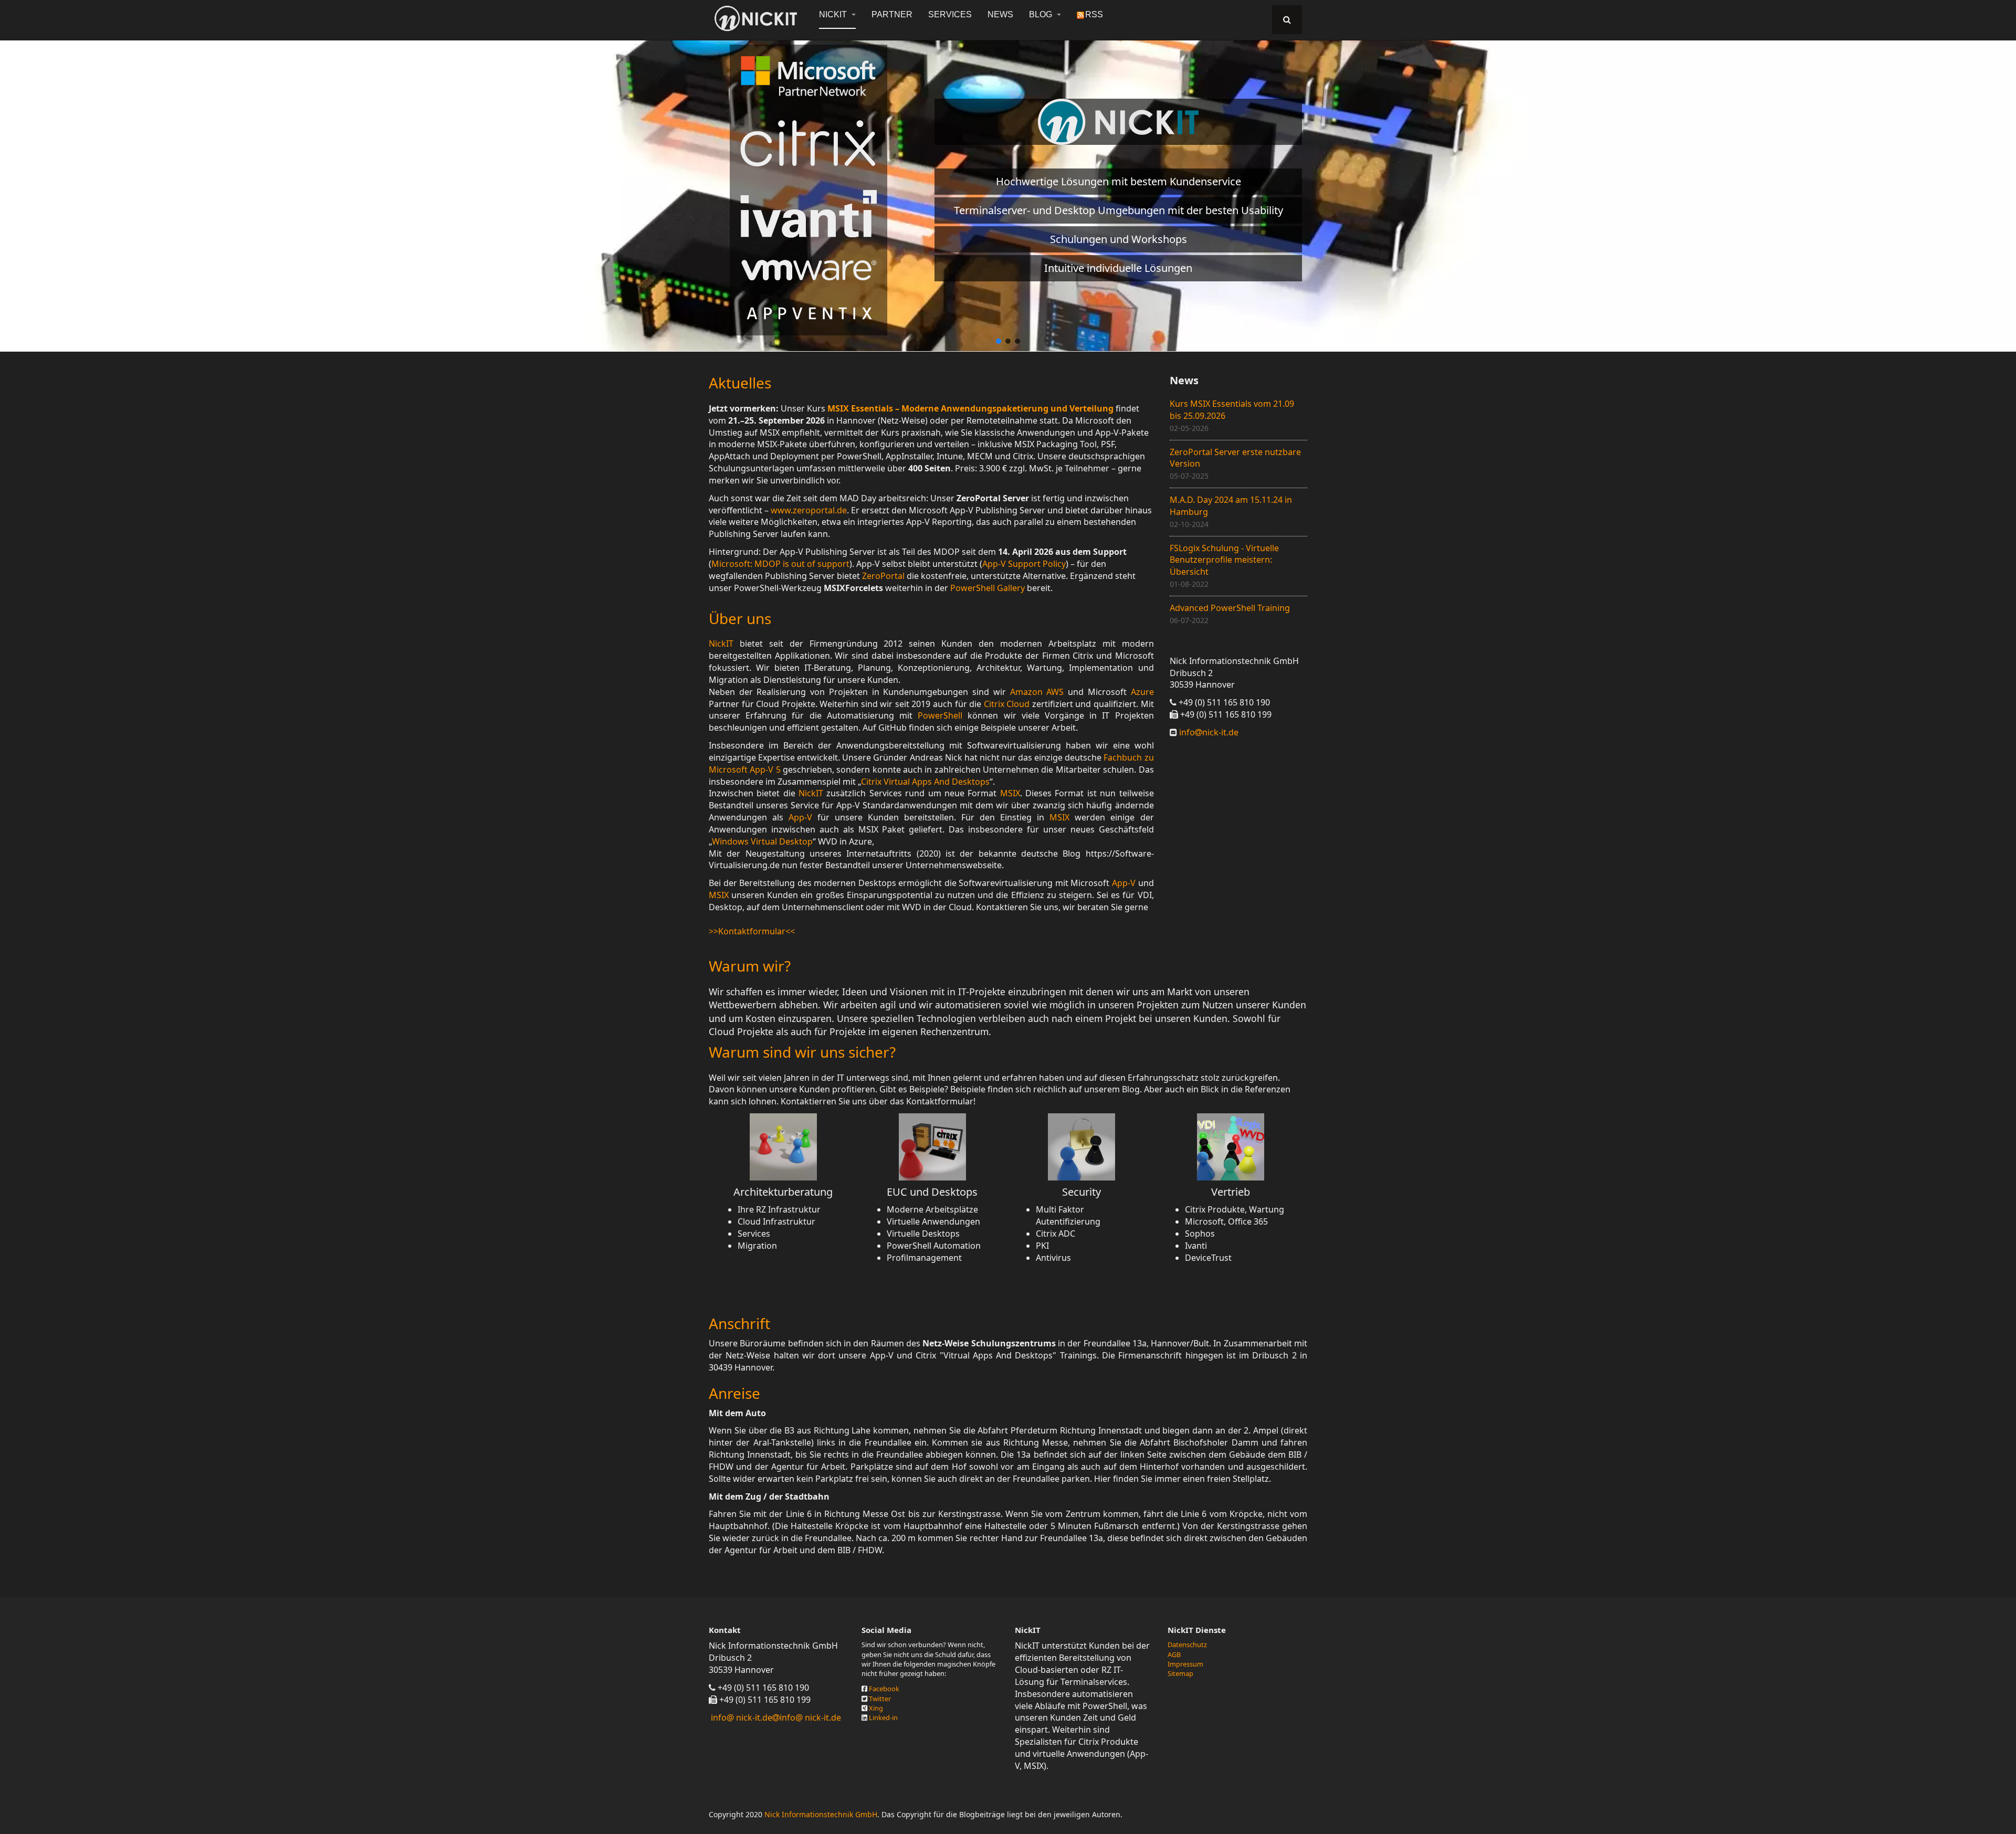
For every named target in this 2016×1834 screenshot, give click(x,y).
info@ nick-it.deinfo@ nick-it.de (776, 1717)
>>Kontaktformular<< (752, 931)
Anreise (734, 1393)
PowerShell (940, 715)
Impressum (1185, 1664)
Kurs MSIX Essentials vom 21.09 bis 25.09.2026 (1232, 410)
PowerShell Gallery (988, 588)
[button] (999, 341)
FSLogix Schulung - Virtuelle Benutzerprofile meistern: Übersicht (1224, 560)
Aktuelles (740, 383)
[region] (1008, 190)
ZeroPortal (883, 576)
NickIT (834, 14)
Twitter (880, 1699)
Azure (1142, 692)
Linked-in (883, 1717)
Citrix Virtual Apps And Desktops (925, 782)
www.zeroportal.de (809, 510)
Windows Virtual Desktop (762, 841)
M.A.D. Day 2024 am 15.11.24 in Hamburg (1231, 506)
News (1000, 14)
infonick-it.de (1208, 732)
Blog (1042, 14)
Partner (892, 14)
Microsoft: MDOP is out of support (780, 564)
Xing (876, 1708)
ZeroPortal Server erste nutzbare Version (1235, 458)
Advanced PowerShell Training (1230, 608)
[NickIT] (756, 18)
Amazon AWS (1037, 692)
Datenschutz (1187, 1645)
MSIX (1010, 793)
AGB (1174, 1654)
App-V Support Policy (1024, 564)
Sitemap (1180, 1673)
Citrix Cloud (1007, 704)
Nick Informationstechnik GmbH (821, 1814)
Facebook (884, 1689)
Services (950, 14)
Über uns (740, 618)
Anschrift (739, 1323)
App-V (800, 817)
